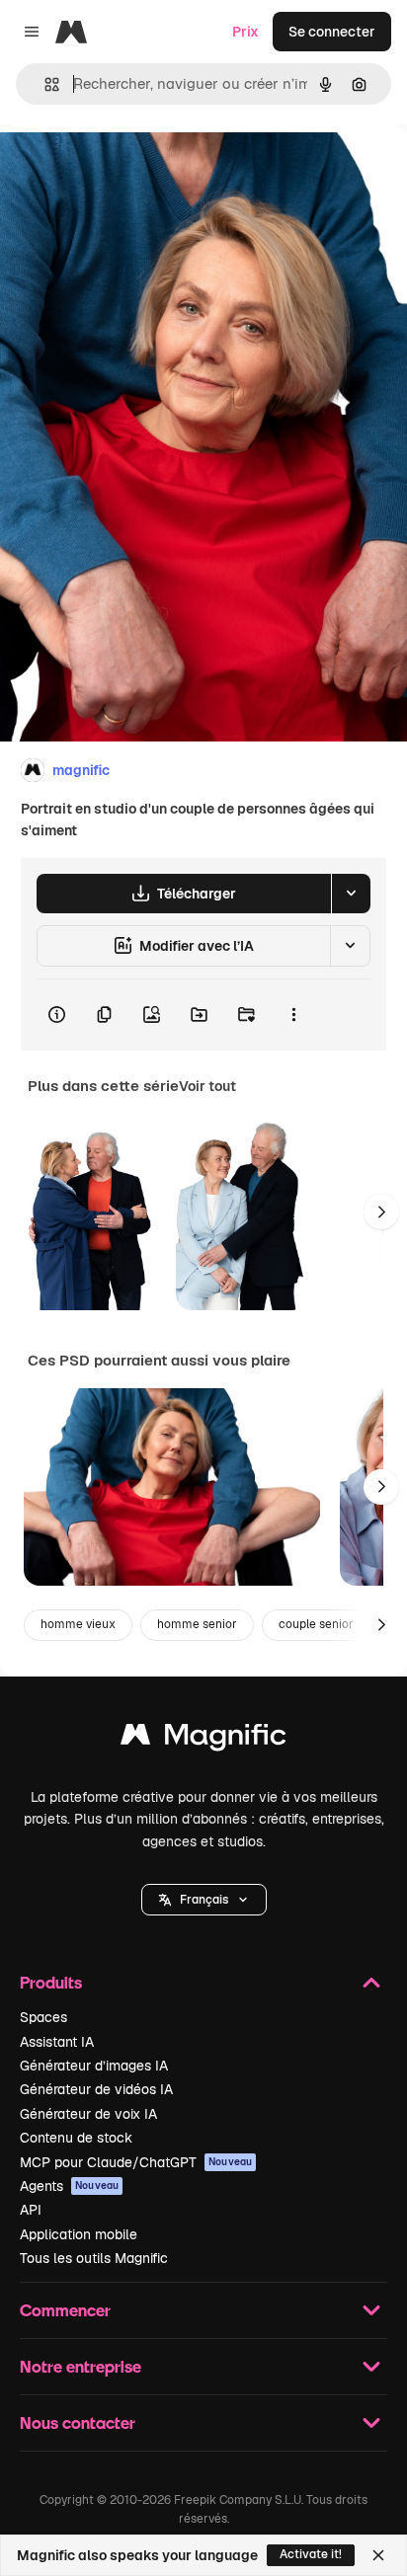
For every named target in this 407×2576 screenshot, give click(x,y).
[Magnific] (203, 1739)
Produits (51, 1982)
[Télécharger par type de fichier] (351, 894)
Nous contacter (78, 2422)
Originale (130, 169)
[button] (204, 1900)
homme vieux (78, 1624)
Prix (245, 32)
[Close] (378, 2555)
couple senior (316, 1624)
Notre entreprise (81, 2366)
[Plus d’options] (293, 1015)
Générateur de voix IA (88, 2114)
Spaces (43, 2017)
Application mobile (79, 2234)
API (31, 2210)
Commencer (65, 2310)
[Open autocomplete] (44, 84)
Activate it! (311, 2554)
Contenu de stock (76, 2138)
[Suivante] (381, 1211)
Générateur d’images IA (94, 2066)
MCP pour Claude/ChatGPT (136, 2162)
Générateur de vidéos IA (96, 2089)
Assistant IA (57, 2042)
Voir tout (207, 1086)
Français (204, 1900)
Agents (69, 2186)
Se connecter (332, 32)
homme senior (197, 1624)
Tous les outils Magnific (94, 2258)
